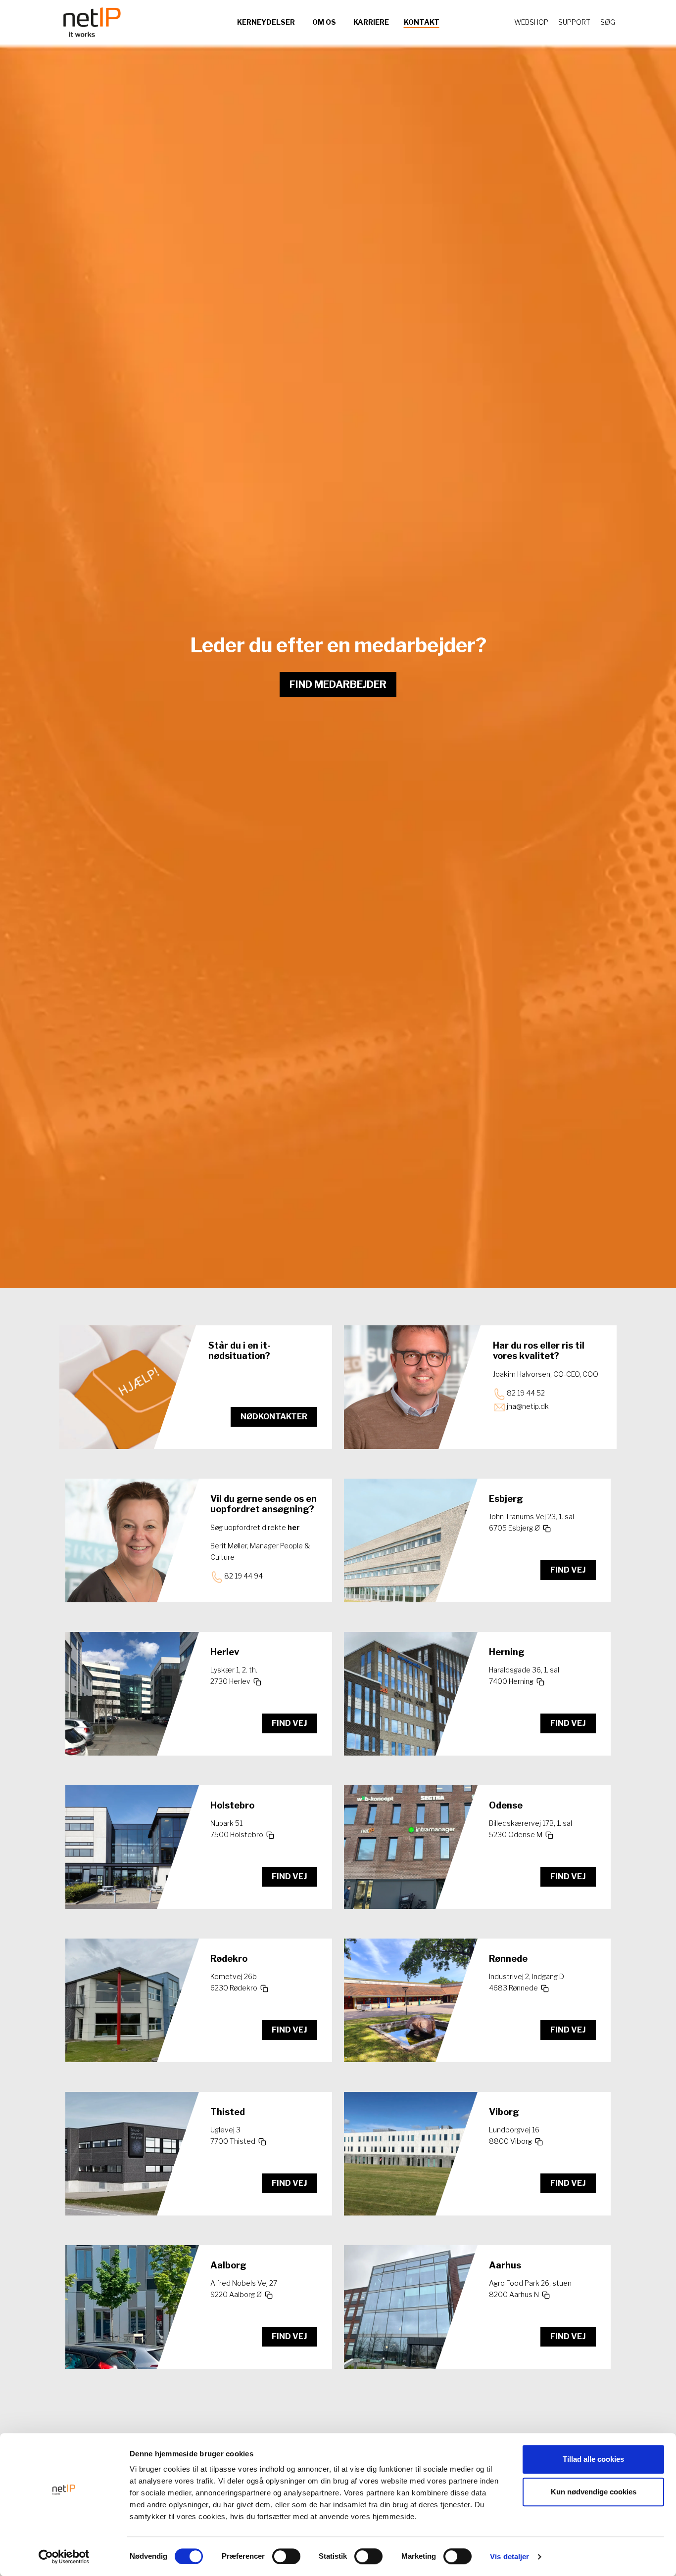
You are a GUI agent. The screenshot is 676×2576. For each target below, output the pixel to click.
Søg (608, 22)
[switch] (286, 2556)
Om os (324, 22)
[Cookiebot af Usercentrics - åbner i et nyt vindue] (64, 2557)
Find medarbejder (338, 684)
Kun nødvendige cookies (594, 2492)
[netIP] (92, 22)
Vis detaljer (509, 2556)
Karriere (371, 22)
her (294, 1527)
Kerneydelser (266, 22)
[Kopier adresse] (545, 1529)
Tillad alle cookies (593, 2459)
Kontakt (422, 22)
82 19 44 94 (243, 1576)
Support (574, 22)
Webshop (531, 22)
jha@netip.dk (528, 1406)
